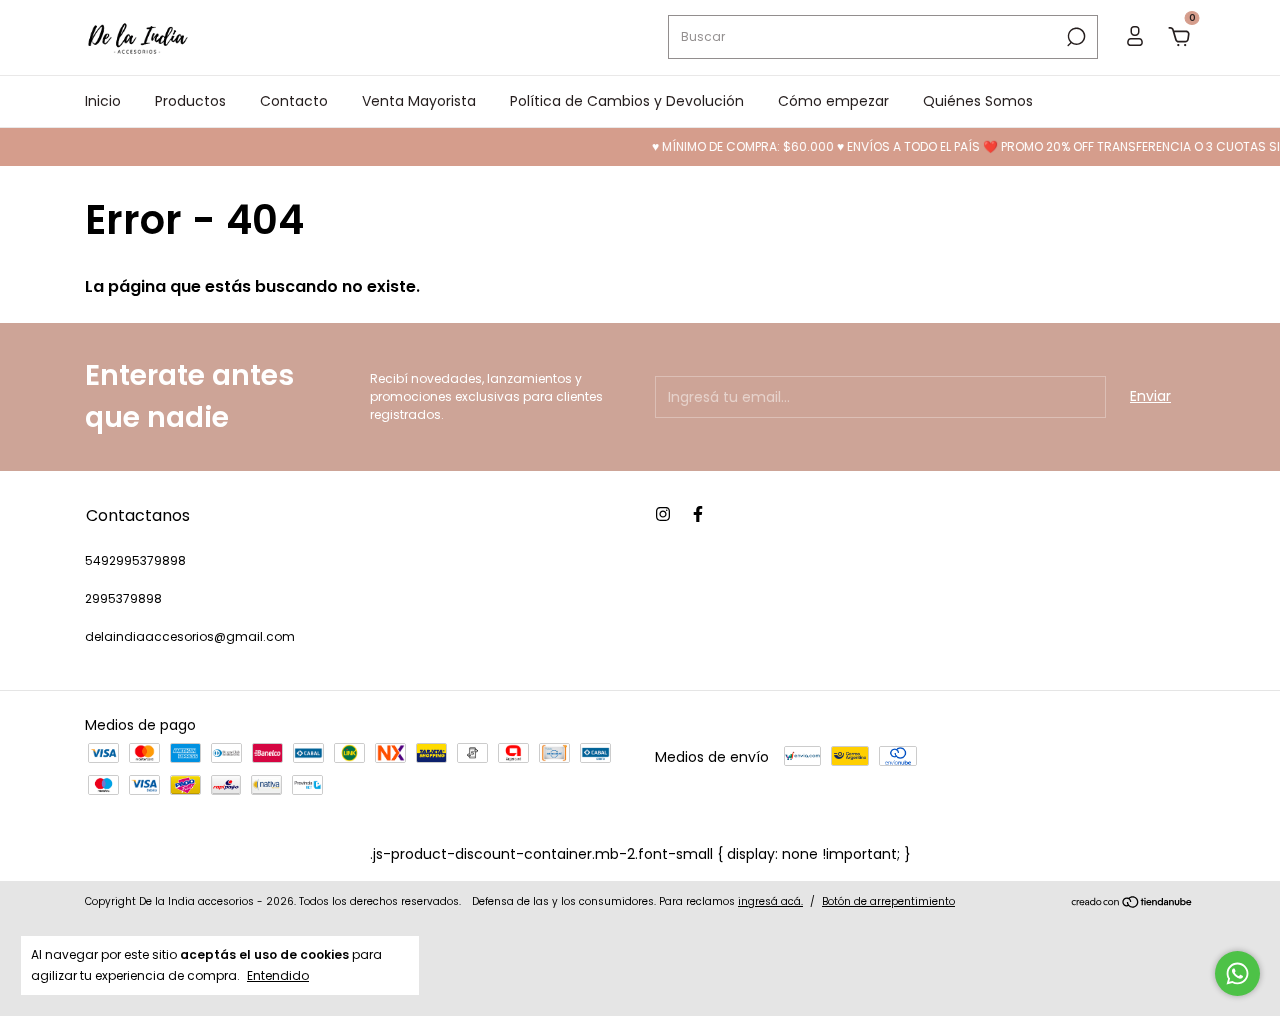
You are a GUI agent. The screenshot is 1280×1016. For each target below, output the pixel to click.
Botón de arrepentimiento (888, 901)
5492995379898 (135, 560)
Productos (190, 101)
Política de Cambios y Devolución (627, 101)
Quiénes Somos (978, 101)
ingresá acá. (770, 901)
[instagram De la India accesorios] (663, 514)
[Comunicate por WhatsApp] (1237, 973)
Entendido (278, 975)
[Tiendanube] (1132, 904)
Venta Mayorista (419, 101)
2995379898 (123, 598)
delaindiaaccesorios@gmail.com (190, 636)
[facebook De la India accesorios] (698, 514)
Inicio (103, 101)
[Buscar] (1074, 37)
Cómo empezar (833, 101)
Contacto (294, 101)
